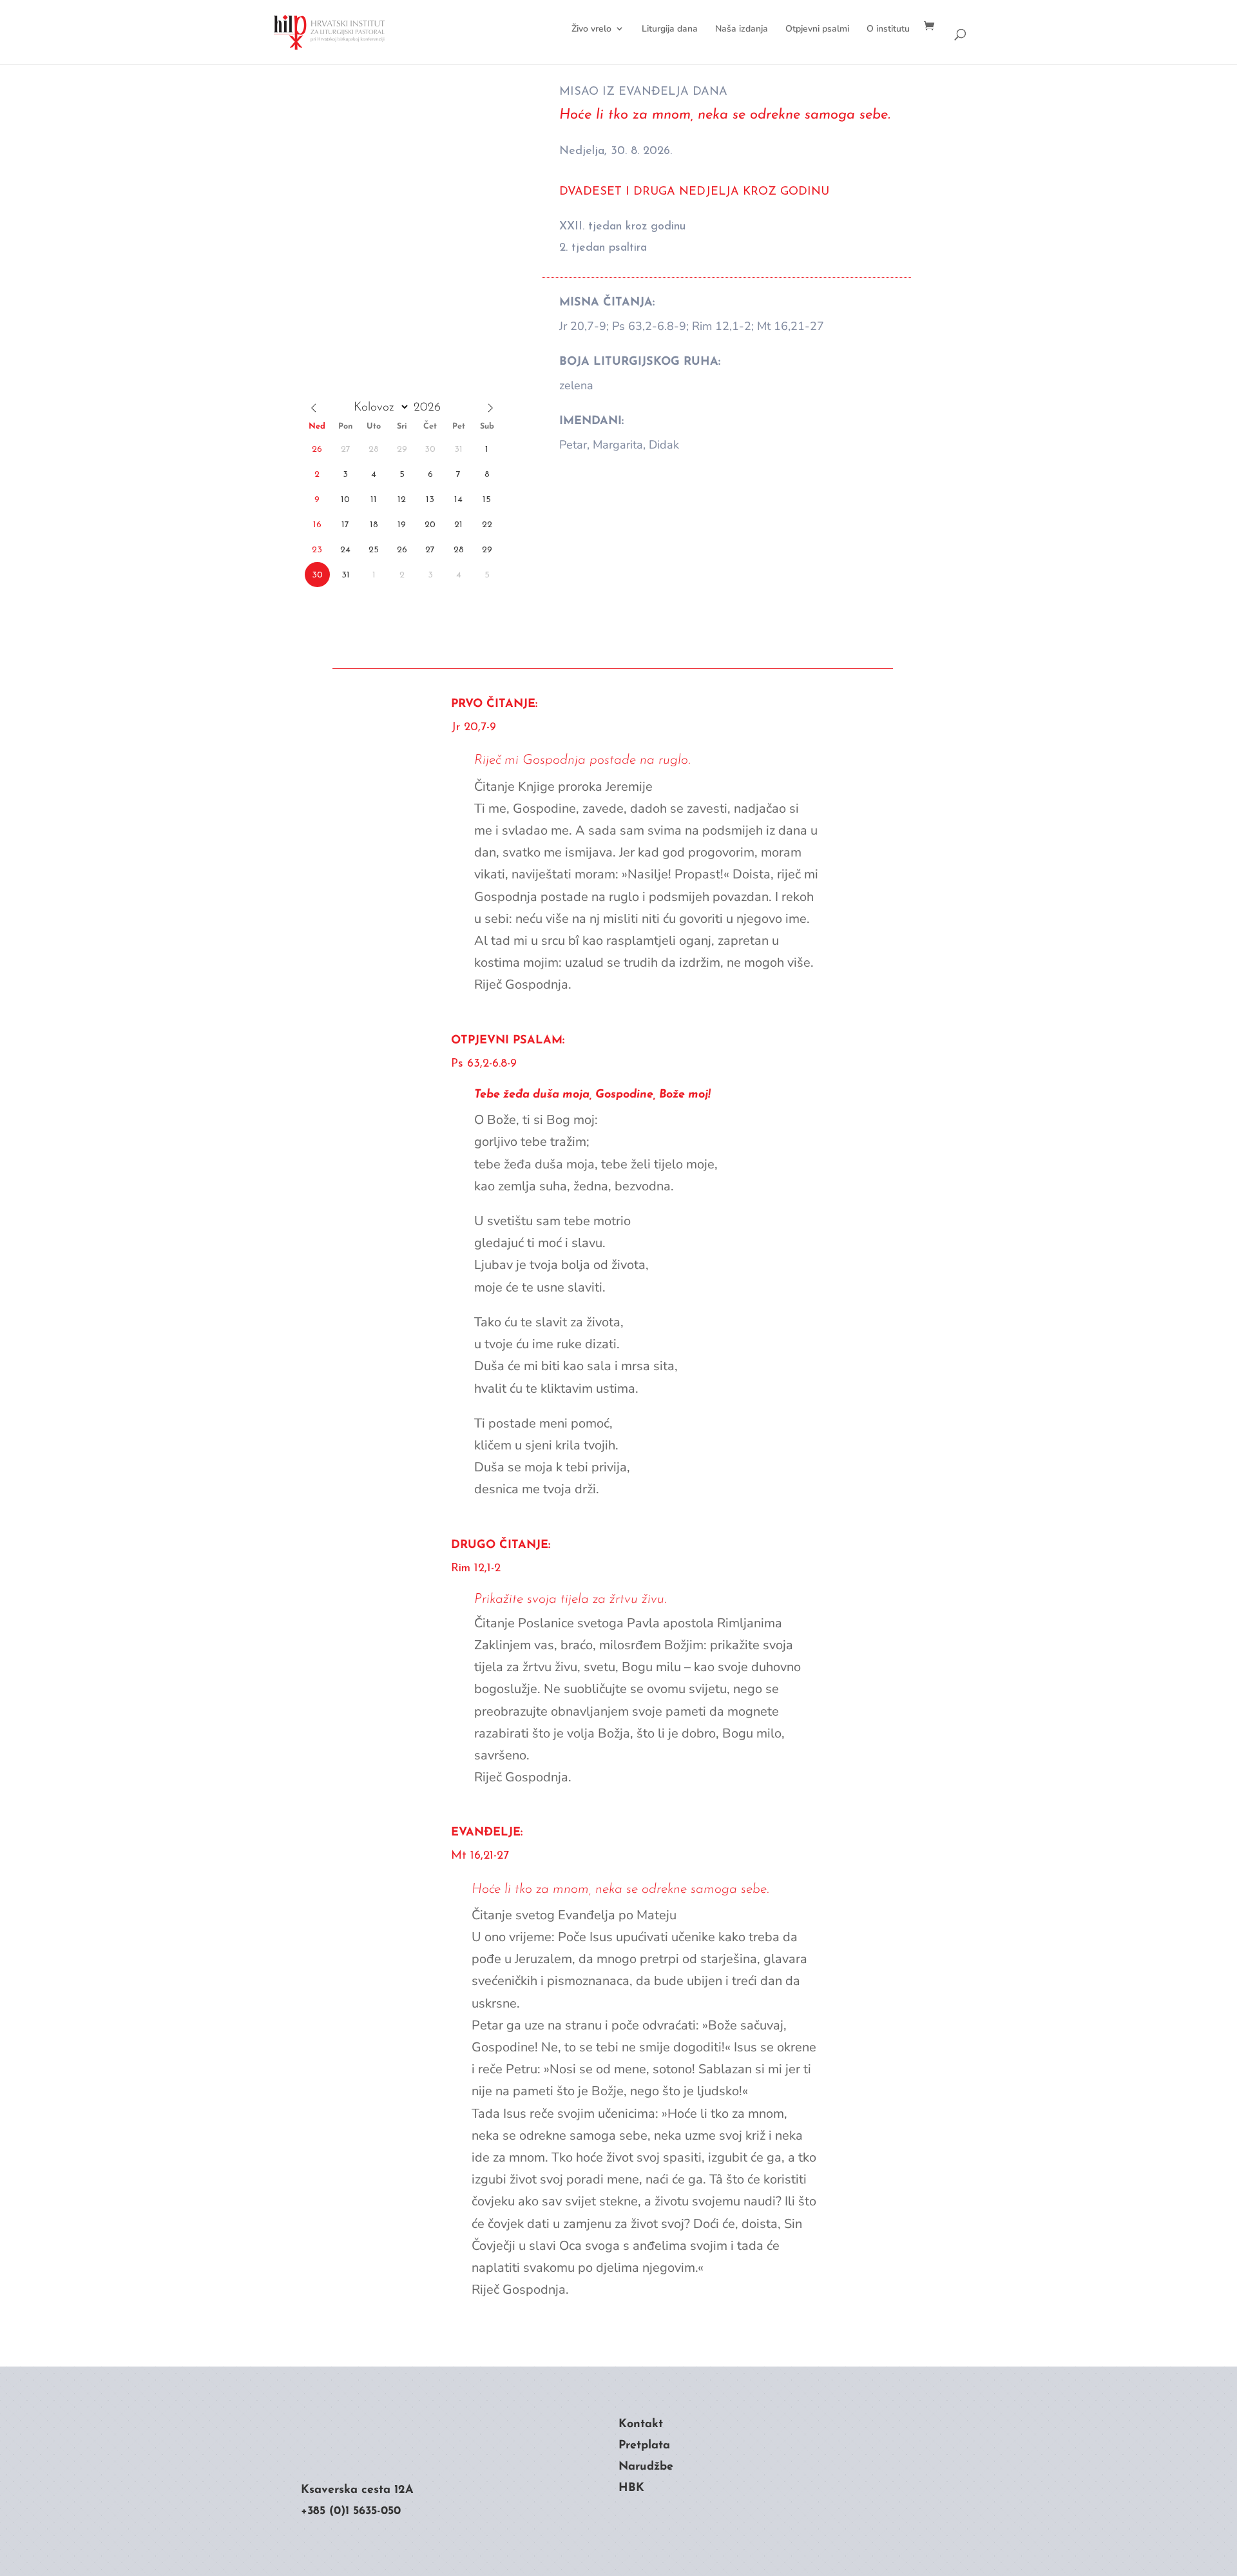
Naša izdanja (742, 29)
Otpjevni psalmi (817, 29)
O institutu (888, 29)
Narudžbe (646, 2467)
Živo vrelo (591, 29)
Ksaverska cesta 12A (357, 2490)
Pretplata (644, 2446)
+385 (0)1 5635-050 (351, 2512)
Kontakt (641, 2425)
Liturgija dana (670, 29)
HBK (631, 2488)
